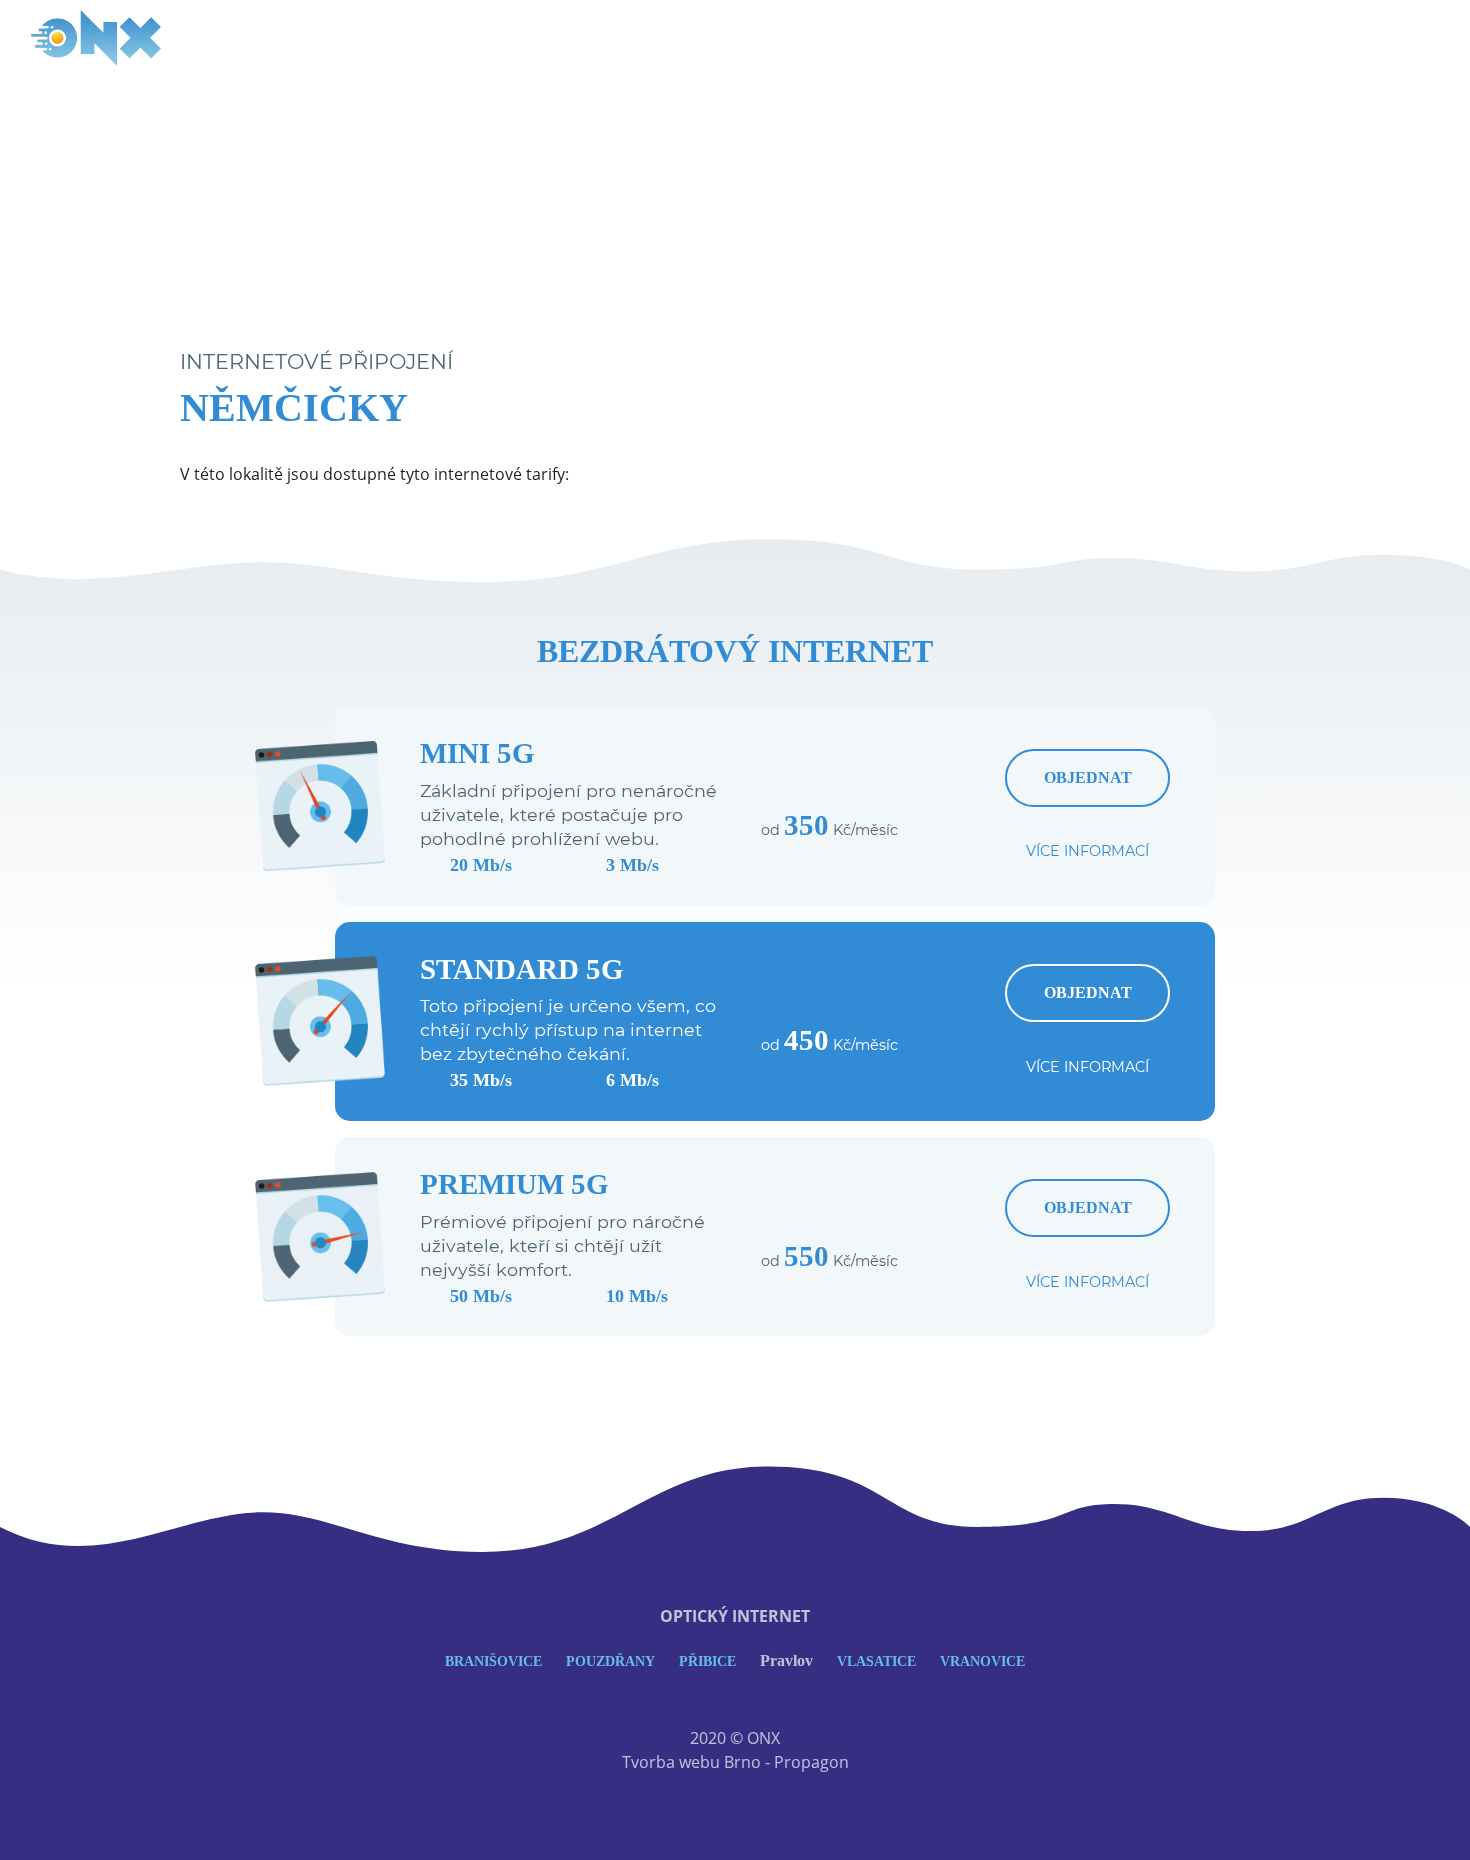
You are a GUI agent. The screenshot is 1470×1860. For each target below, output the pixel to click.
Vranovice (982, 1661)
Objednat (1088, 777)
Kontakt (1393, 38)
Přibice (707, 1661)
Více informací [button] (1087, 851)
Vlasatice (876, 1661)
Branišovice (493, 1661)
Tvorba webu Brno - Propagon (735, 1762)
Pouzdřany (610, 1661)
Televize (1303, 38)
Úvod (1134, 38)
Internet (1212, 38)
